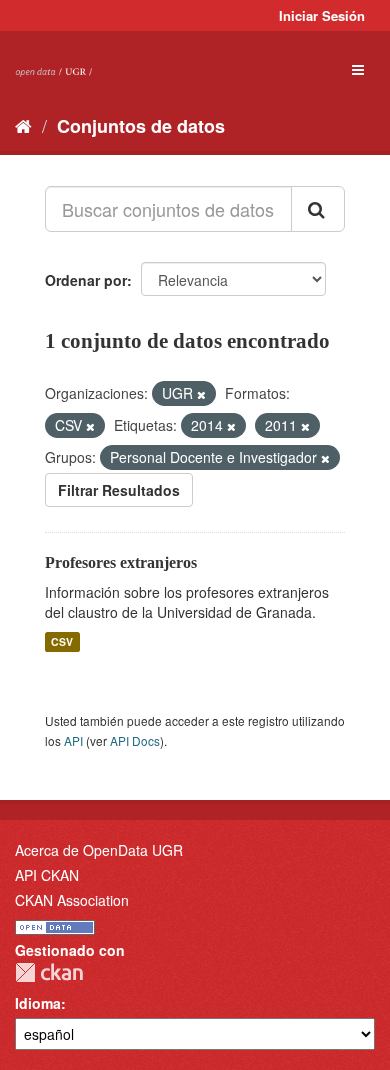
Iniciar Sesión (322, 15)
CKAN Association (72, 900)
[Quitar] (201, 394)
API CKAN (47, 875)
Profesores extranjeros (121, 562)
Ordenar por (86, 280)
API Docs (135, 740)
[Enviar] (318, 209)
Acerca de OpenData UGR (99, 850)
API (73, 740)
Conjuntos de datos (141, 126)
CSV (62, 641)
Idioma (38, 1003)
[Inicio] (23, 125)
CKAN (49, 972)
